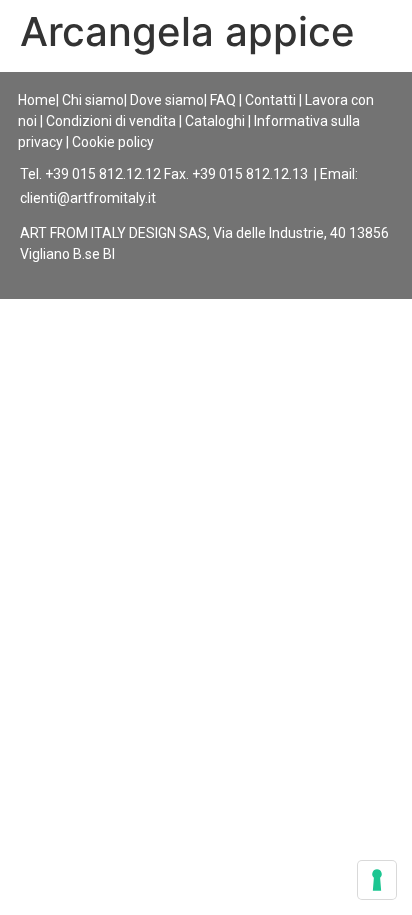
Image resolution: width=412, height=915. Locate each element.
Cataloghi (215, 121)
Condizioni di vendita (111, 121)
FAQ (223, 100)
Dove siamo (167, 100)
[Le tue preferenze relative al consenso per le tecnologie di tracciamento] (377, 880)
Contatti (270, 100)
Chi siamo (93, 100)
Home (37, 100)
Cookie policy (113, 142)
